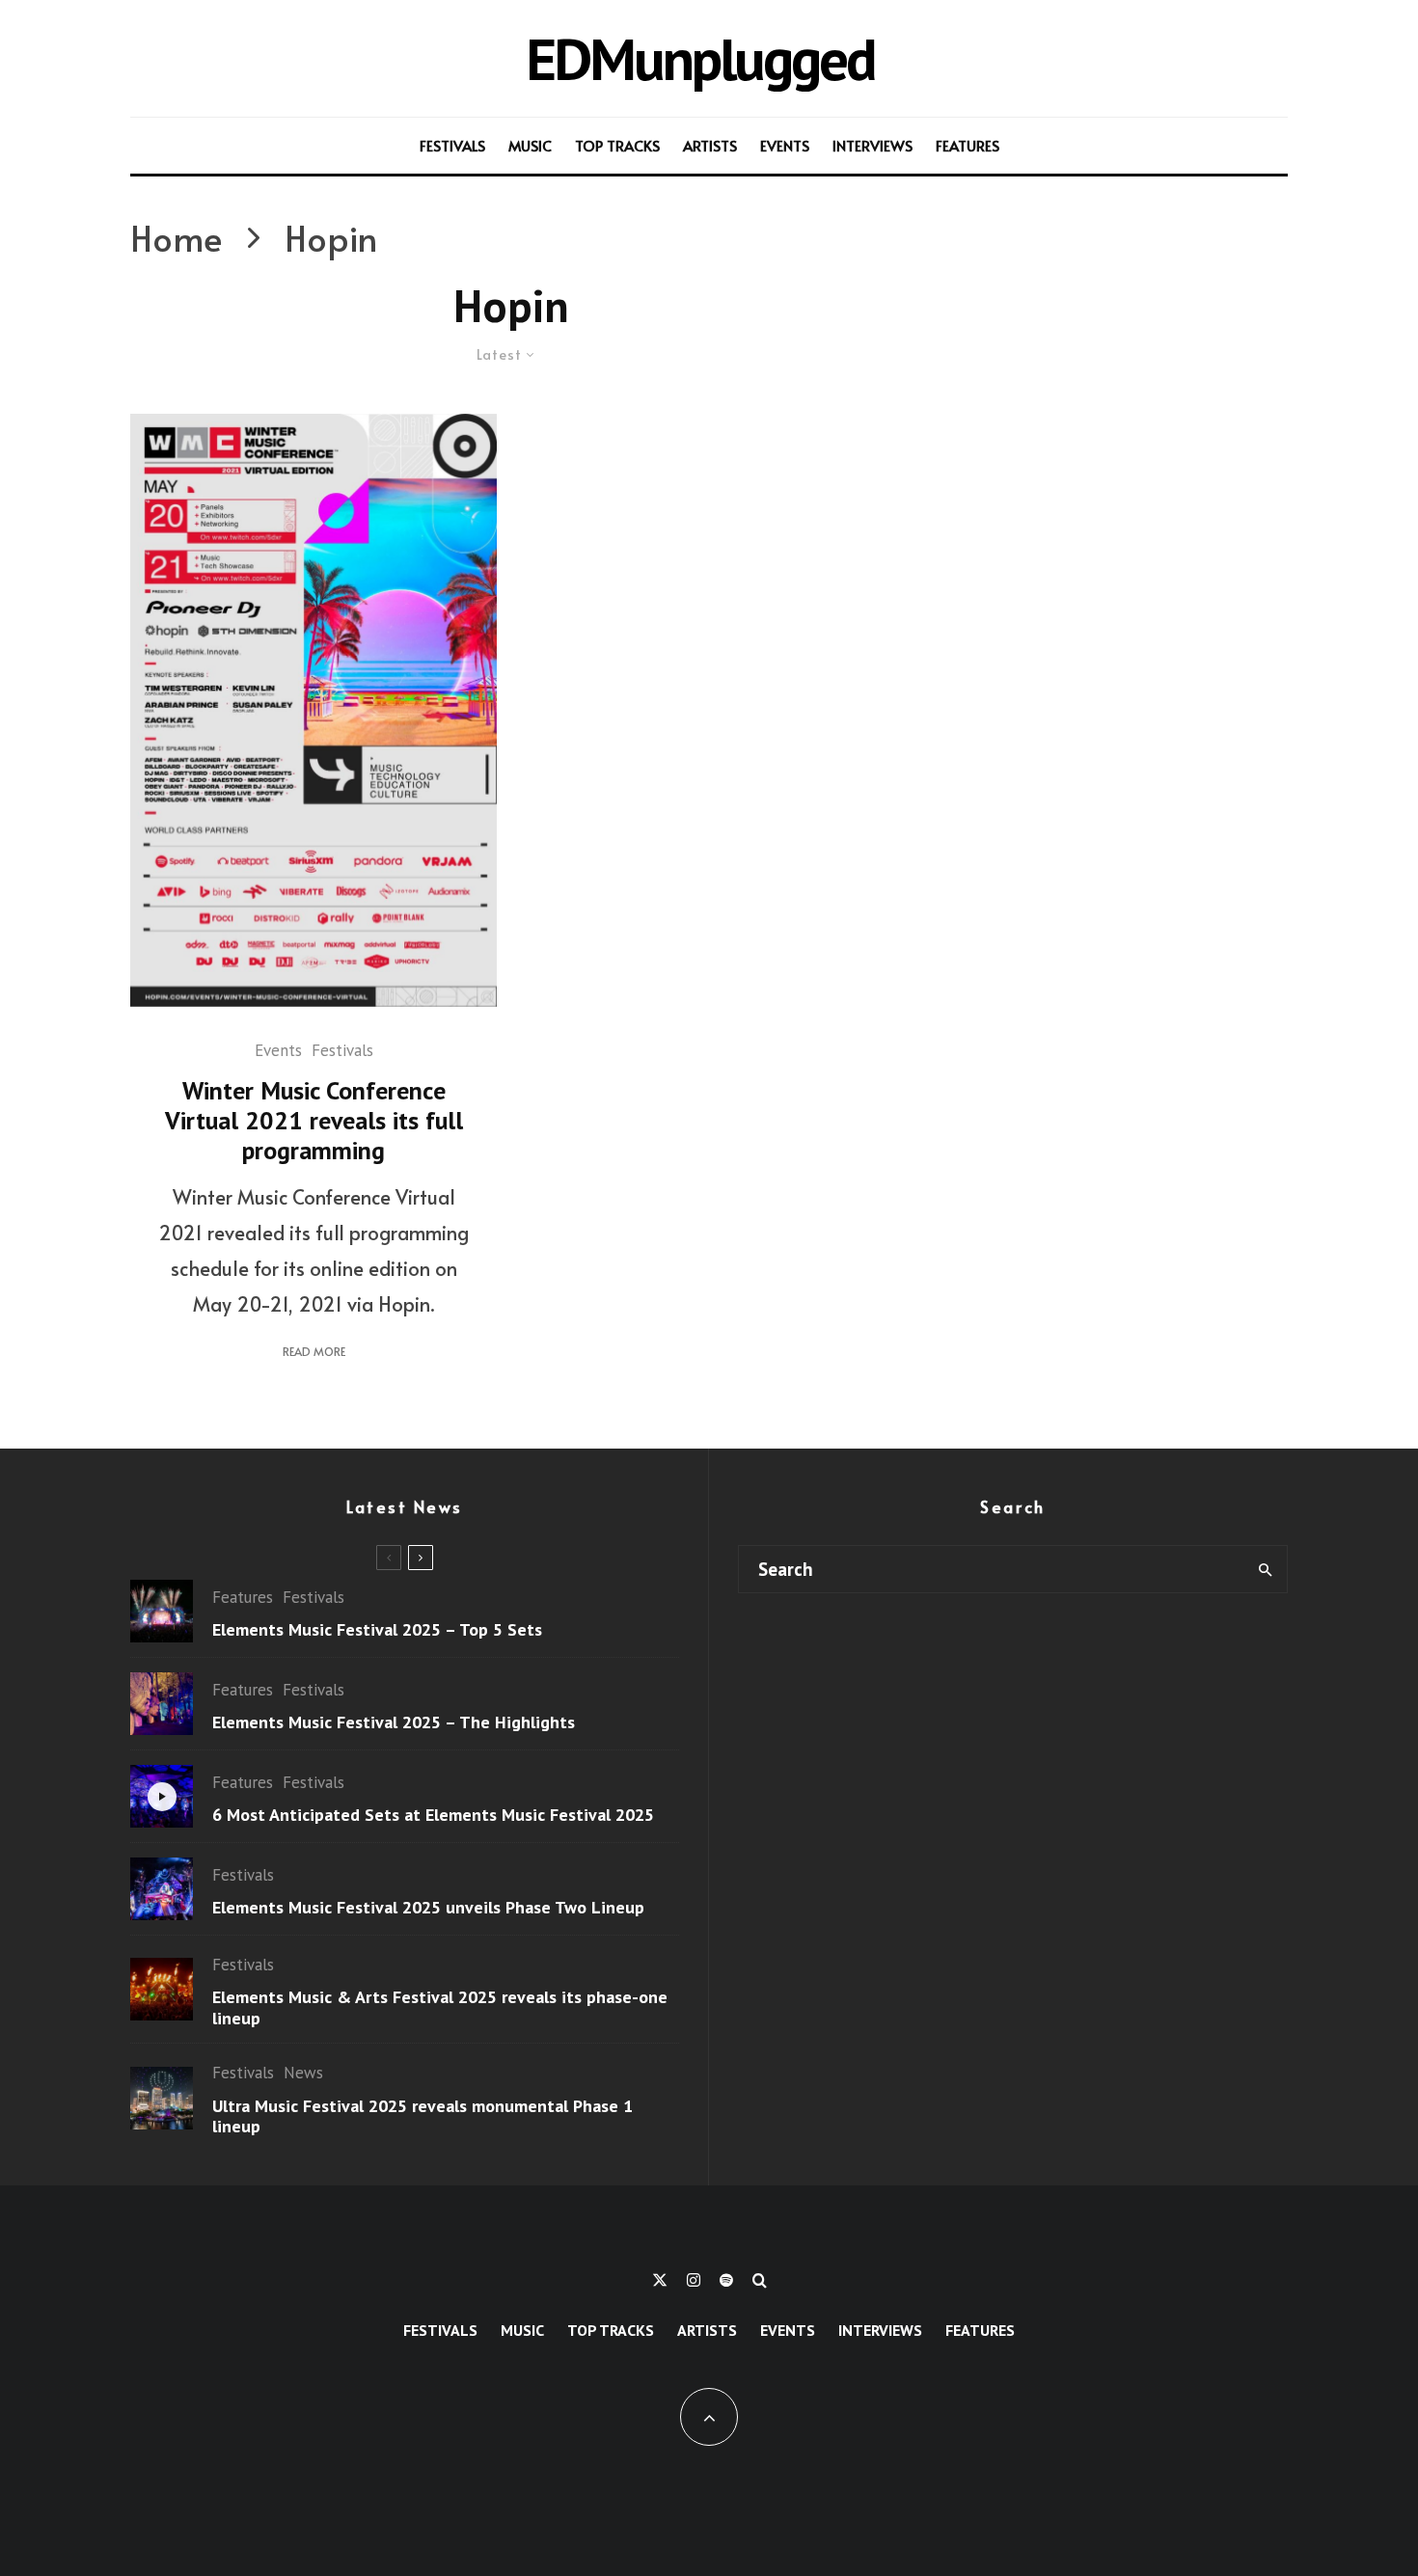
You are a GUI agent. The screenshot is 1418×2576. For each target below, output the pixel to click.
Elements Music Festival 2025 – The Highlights (394, 1722)
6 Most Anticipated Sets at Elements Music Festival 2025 (433, 1815)
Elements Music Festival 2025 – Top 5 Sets (377, 1630)
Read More (314, 1351)
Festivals (452, 145)
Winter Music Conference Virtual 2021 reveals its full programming (314, 1121)
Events (785, 145)
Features (968, 145)
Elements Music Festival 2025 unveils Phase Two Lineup (428, 1908)
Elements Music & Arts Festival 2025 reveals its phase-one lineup (440, 2007)
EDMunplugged (700, 58)
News (303, 2073)
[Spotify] (726, 2280)
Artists (710, 145)
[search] (1265, 1569)
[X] (660, 2280)
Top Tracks (617, 145)
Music (530, 145)
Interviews (873, 145)
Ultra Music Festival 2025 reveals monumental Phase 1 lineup (423, 2116)
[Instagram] (694, 2280)
